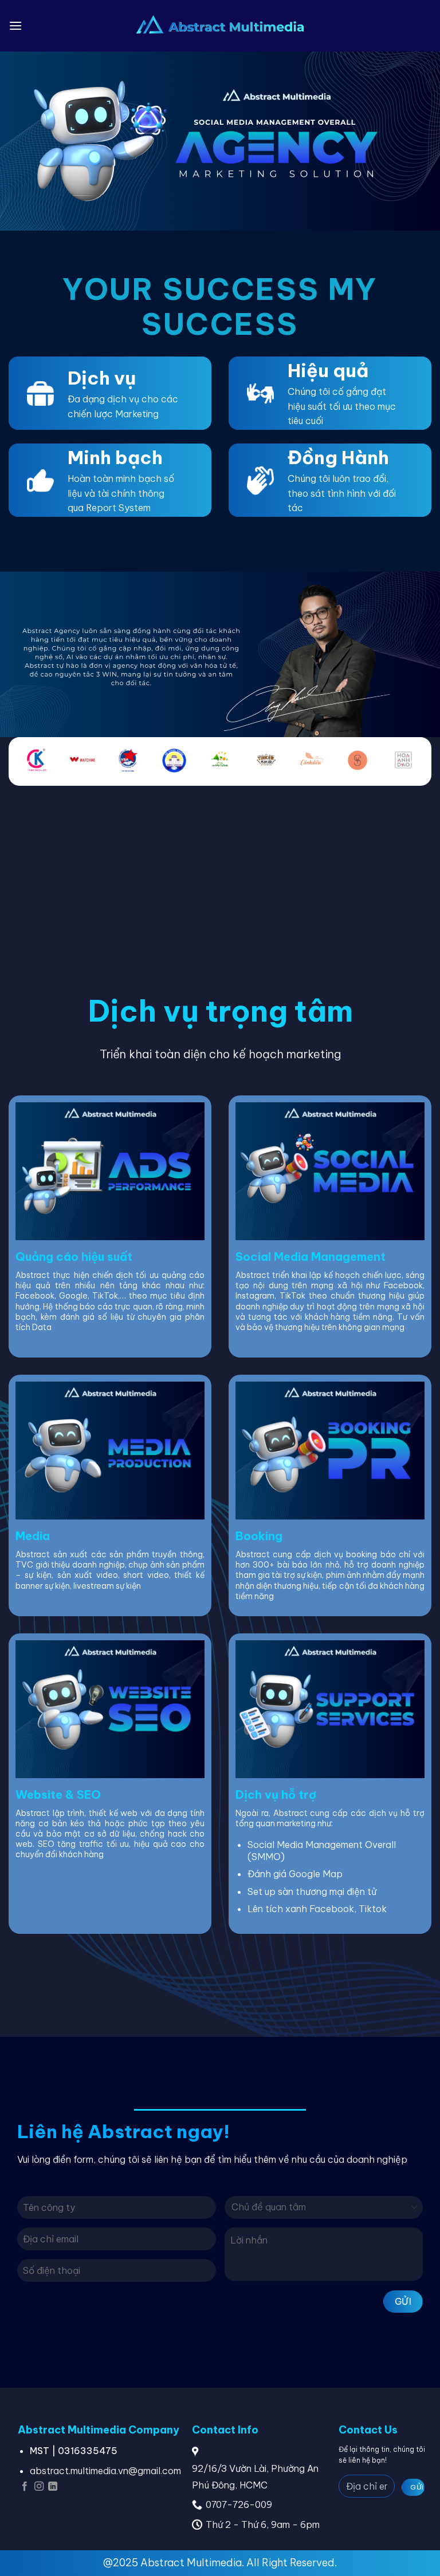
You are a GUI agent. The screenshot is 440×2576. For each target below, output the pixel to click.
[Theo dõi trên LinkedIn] (53, 2487)
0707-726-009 (239, 2504)
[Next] (412, 767)
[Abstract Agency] (220, 26)
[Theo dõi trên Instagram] (39, 2487)
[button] (15, 25)
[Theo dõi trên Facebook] (25, 2487)
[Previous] (27, 767)
